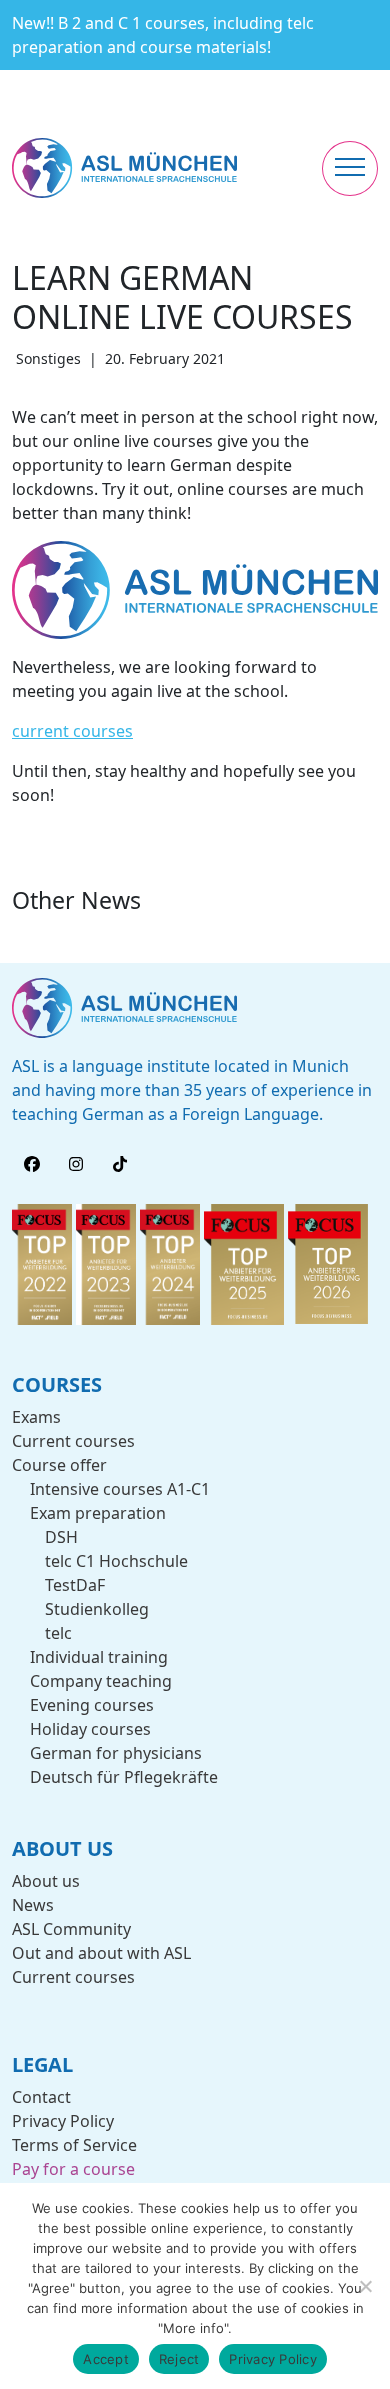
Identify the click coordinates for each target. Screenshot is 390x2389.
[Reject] (365, 2286)
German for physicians (116, 1753)
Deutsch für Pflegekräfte (124, 1777)
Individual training (99, 1657)
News (33, 1905)
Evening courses (92, 1705)
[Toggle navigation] (350, 168)
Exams (36, 1417)
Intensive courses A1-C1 (120, 1489)
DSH (61, 1537)
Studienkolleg (97, 1609)
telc (58, 1633)
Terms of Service (74, 2145)
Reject (179, 2359)
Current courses (73, 1441)
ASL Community (71, 1929)
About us (46, 1881)
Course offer (59, 1465)
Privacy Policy (63, 2121)
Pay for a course (73, 2169)
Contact (41, 2097)
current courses (72, 731)
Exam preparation (98, 1513)
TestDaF (75, 1585)
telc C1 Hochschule (116, 1561)
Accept (106, 2359)
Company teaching (101, 1681)
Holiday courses (90, 1729)
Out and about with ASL (101, 1953)
